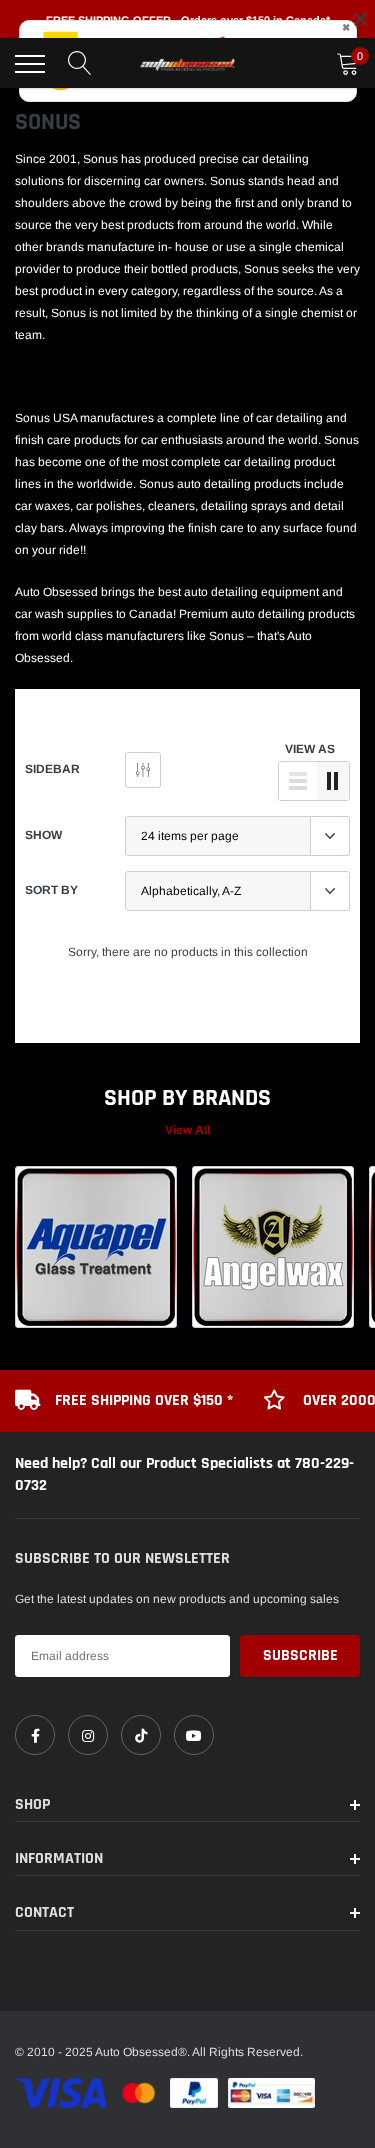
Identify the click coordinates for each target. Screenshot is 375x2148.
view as (310, 749)
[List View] (298, 781)
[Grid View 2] (333, 781)
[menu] (30, 64)
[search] (80, 64)
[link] (35, 1735)
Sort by (51, 890)
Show (43, 835)
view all (187, 1130)
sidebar (52, 769)
